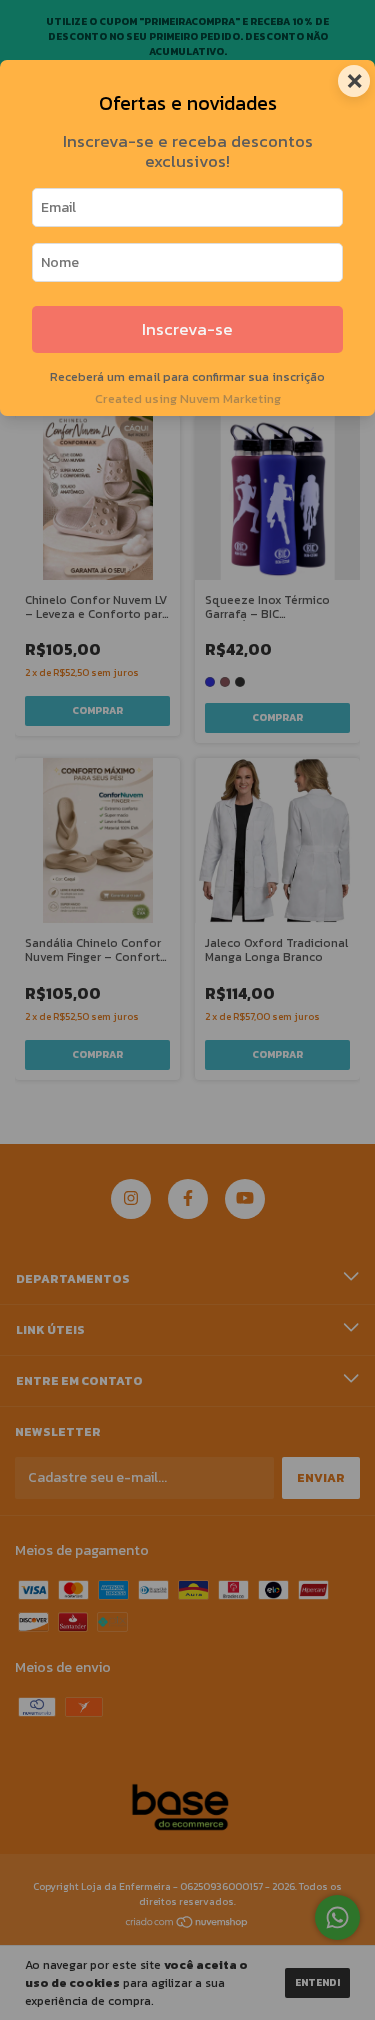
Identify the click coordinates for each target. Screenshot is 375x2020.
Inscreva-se (187, 329)
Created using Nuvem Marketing (188, 398)
